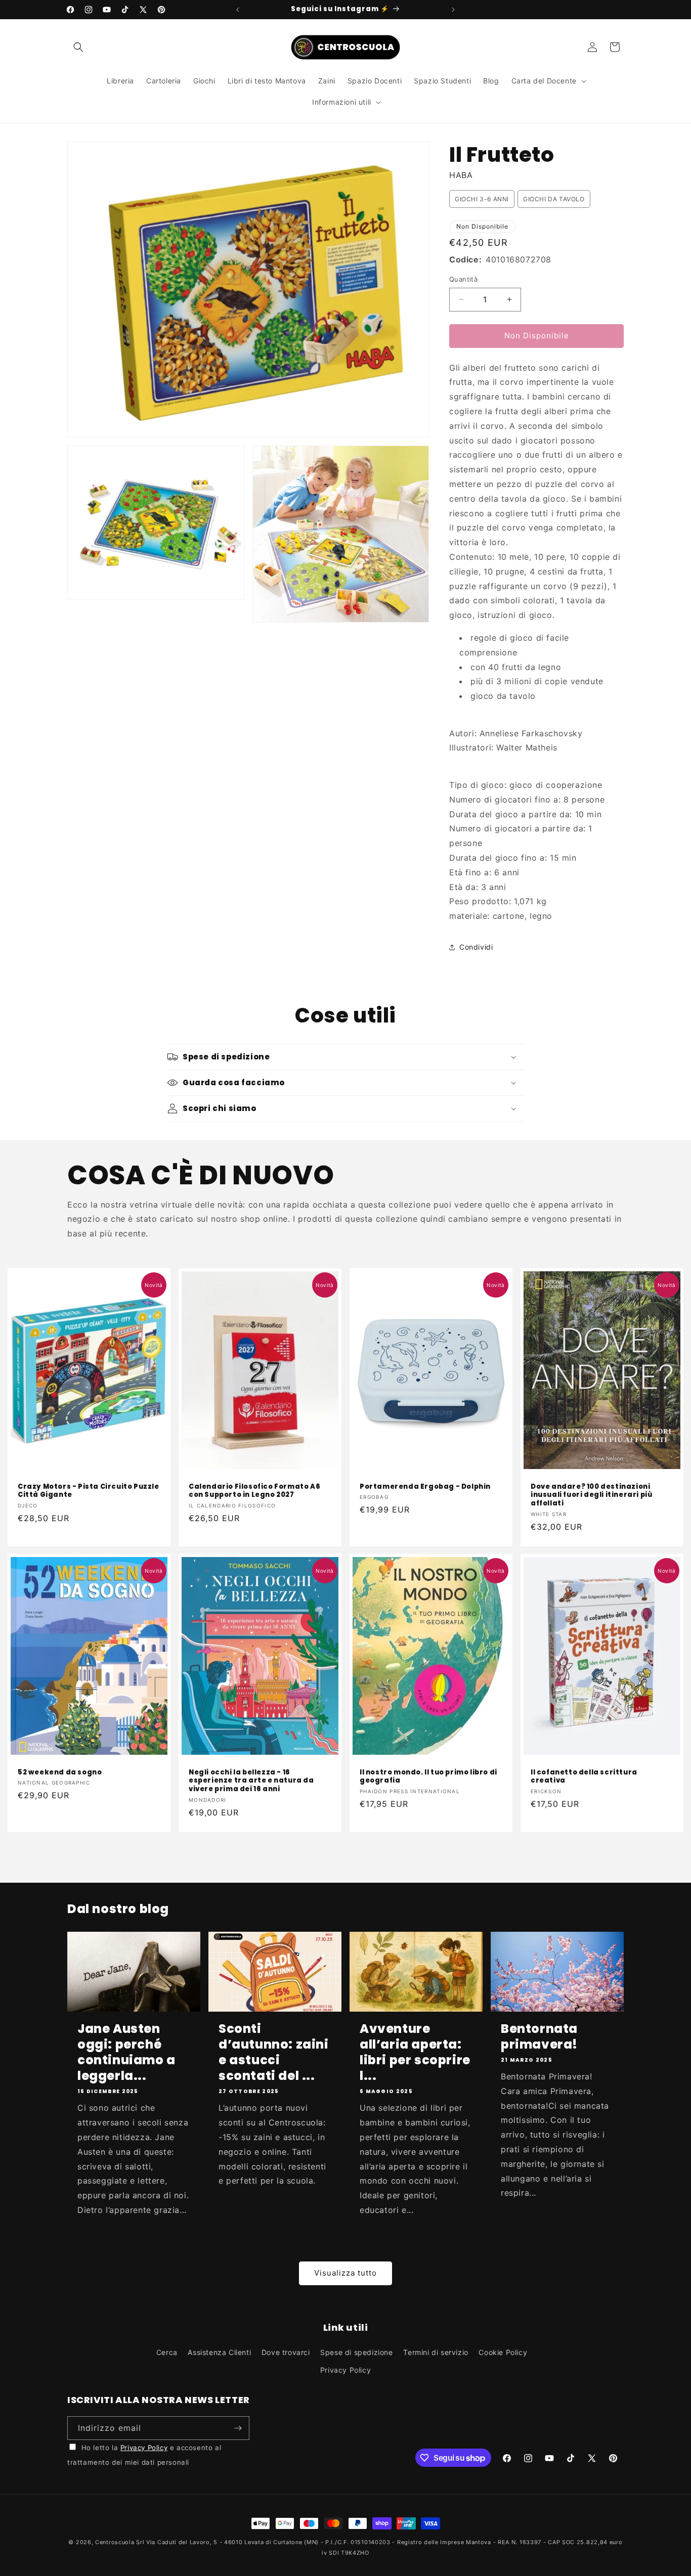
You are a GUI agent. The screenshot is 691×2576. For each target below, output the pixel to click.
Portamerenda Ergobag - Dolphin (425, 1486)
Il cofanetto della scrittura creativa (584, 1777)
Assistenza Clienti (219, 2352)
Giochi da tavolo (554, 199)
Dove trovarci (286, 2352)
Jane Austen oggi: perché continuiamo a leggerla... (126, 2052)
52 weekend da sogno (60, 1773)
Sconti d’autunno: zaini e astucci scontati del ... (274, 2052)
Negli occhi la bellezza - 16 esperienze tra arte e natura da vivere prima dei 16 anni (251, 1781)
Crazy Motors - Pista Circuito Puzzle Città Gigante (89, 1491)
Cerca (167, 2352)
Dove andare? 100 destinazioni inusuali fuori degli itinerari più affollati (591, 1495)
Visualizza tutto (345, 2273)
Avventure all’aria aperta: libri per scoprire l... (415, 2052)
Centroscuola (115, 2542)
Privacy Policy (345, 2370)
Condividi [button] (476, 947)
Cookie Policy (503, 2352)
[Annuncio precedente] (238, 10)
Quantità (463, 279)
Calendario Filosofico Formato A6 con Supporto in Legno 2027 (254, 1491)
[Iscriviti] (238, 2428)
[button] (78, 47)
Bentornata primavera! (539, 2036)
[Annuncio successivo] (453, 10)
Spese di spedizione (356, 2352)
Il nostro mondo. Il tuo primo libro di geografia (428, 1777)
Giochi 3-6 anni (482, 199)
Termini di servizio (436, 2352)
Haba (461, 175)
